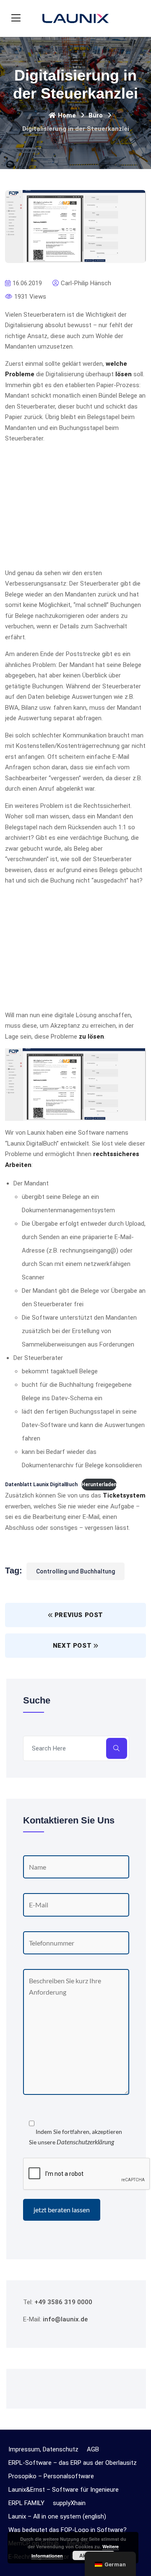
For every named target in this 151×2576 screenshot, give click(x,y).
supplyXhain (69, 2503)
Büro (96, 115)
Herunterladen (99, 1485)
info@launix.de (65, 2319)
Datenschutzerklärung (85, 2142)
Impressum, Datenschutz (43, 2449)
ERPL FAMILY (26, 2503)
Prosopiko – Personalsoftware (51, 2476)
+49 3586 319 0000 (63, 2302)
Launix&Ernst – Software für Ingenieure (64, 2490)
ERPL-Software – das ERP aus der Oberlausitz (73, 2463)
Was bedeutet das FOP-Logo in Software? (68, 2530)
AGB (93, 2449)
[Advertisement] (75, 509)
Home (67, 115)
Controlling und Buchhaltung (75, 1571)
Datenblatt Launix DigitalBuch (41, 1485)
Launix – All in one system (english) (57, 2516)
